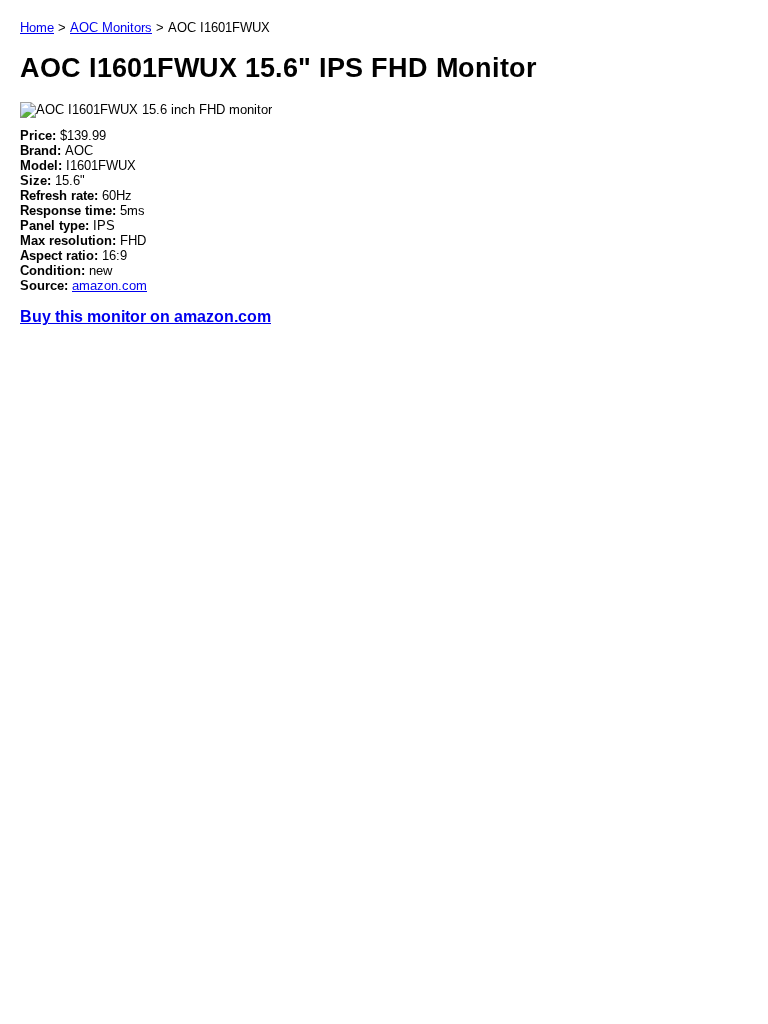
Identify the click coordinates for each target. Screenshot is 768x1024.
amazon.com (109, 285)
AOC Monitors (111, 27)
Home (37, 27)
